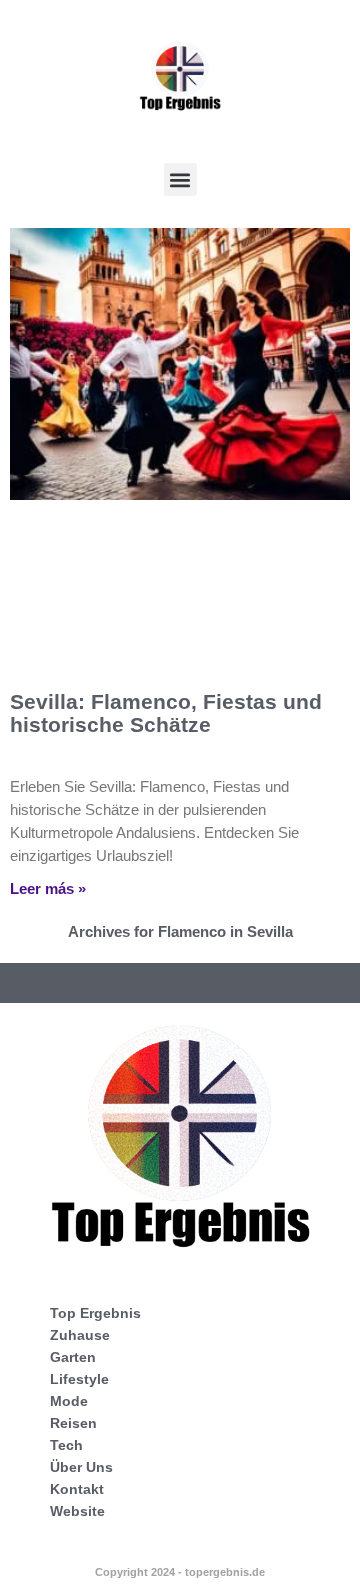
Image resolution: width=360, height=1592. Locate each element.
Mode (69, 1401)
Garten (73, 1357)
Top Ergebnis (95, 1313)
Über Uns (81, 1467)
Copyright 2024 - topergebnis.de (180, 1572)
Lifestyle (79, 1379)
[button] (180, 179)
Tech (66, 1445)
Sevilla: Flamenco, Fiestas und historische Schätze (166, 713)
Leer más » (48, 888)
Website (77, 1511)
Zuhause (80, 1335)
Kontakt (77, 1489)
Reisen (73, 1423)
